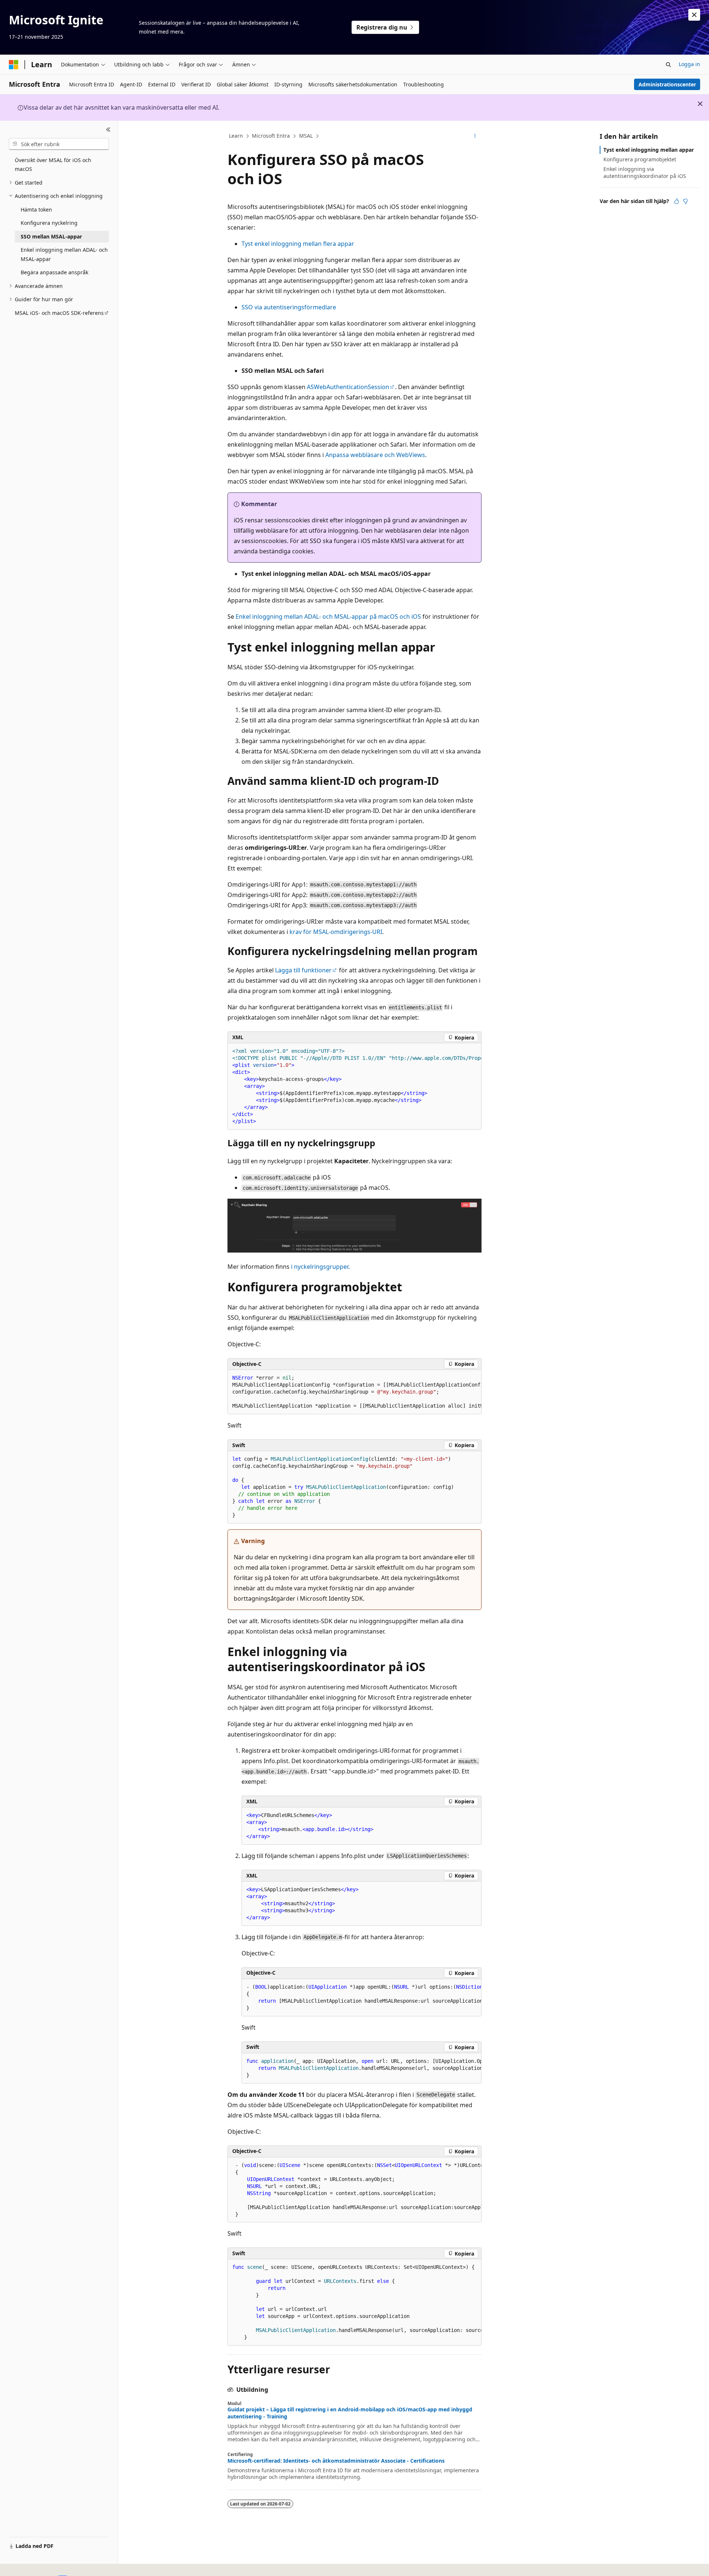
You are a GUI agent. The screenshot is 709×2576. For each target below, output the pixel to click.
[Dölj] (108, 130)
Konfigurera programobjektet (640, 159)
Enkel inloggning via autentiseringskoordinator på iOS (645, 172)
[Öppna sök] (668, 65)
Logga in (689, 64)
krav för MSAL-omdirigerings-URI (336, 932)
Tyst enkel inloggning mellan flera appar (298, 244)
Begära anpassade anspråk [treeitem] (54, 272)
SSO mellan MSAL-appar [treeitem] (51, 236)
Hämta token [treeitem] (36, 209)
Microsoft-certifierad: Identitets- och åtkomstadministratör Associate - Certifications (336, 2461)
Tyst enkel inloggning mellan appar (649, 150)
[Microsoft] (14, 65)
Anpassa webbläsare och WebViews (375, 455)
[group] (354, 1086)
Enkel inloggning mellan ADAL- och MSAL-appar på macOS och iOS (328, 616)
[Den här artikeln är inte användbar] (685, 201)
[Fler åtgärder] (475, 136)
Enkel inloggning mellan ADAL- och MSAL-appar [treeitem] (64, 254)
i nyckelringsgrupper (320, 1267)
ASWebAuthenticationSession (348, 387)
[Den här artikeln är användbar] (677, 201)
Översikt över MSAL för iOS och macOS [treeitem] (53, 165)
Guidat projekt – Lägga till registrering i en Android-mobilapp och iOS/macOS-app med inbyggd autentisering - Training (350, 2413)
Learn (236, 136)
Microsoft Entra (271, 136)
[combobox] (59, 144)
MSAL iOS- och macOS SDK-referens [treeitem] (59, 313)
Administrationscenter (667, 84)
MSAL (306, 136)
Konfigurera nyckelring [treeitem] (49, 223)
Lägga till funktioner (303, 970)
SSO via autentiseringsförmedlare (289, 307)
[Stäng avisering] (694, 15)
